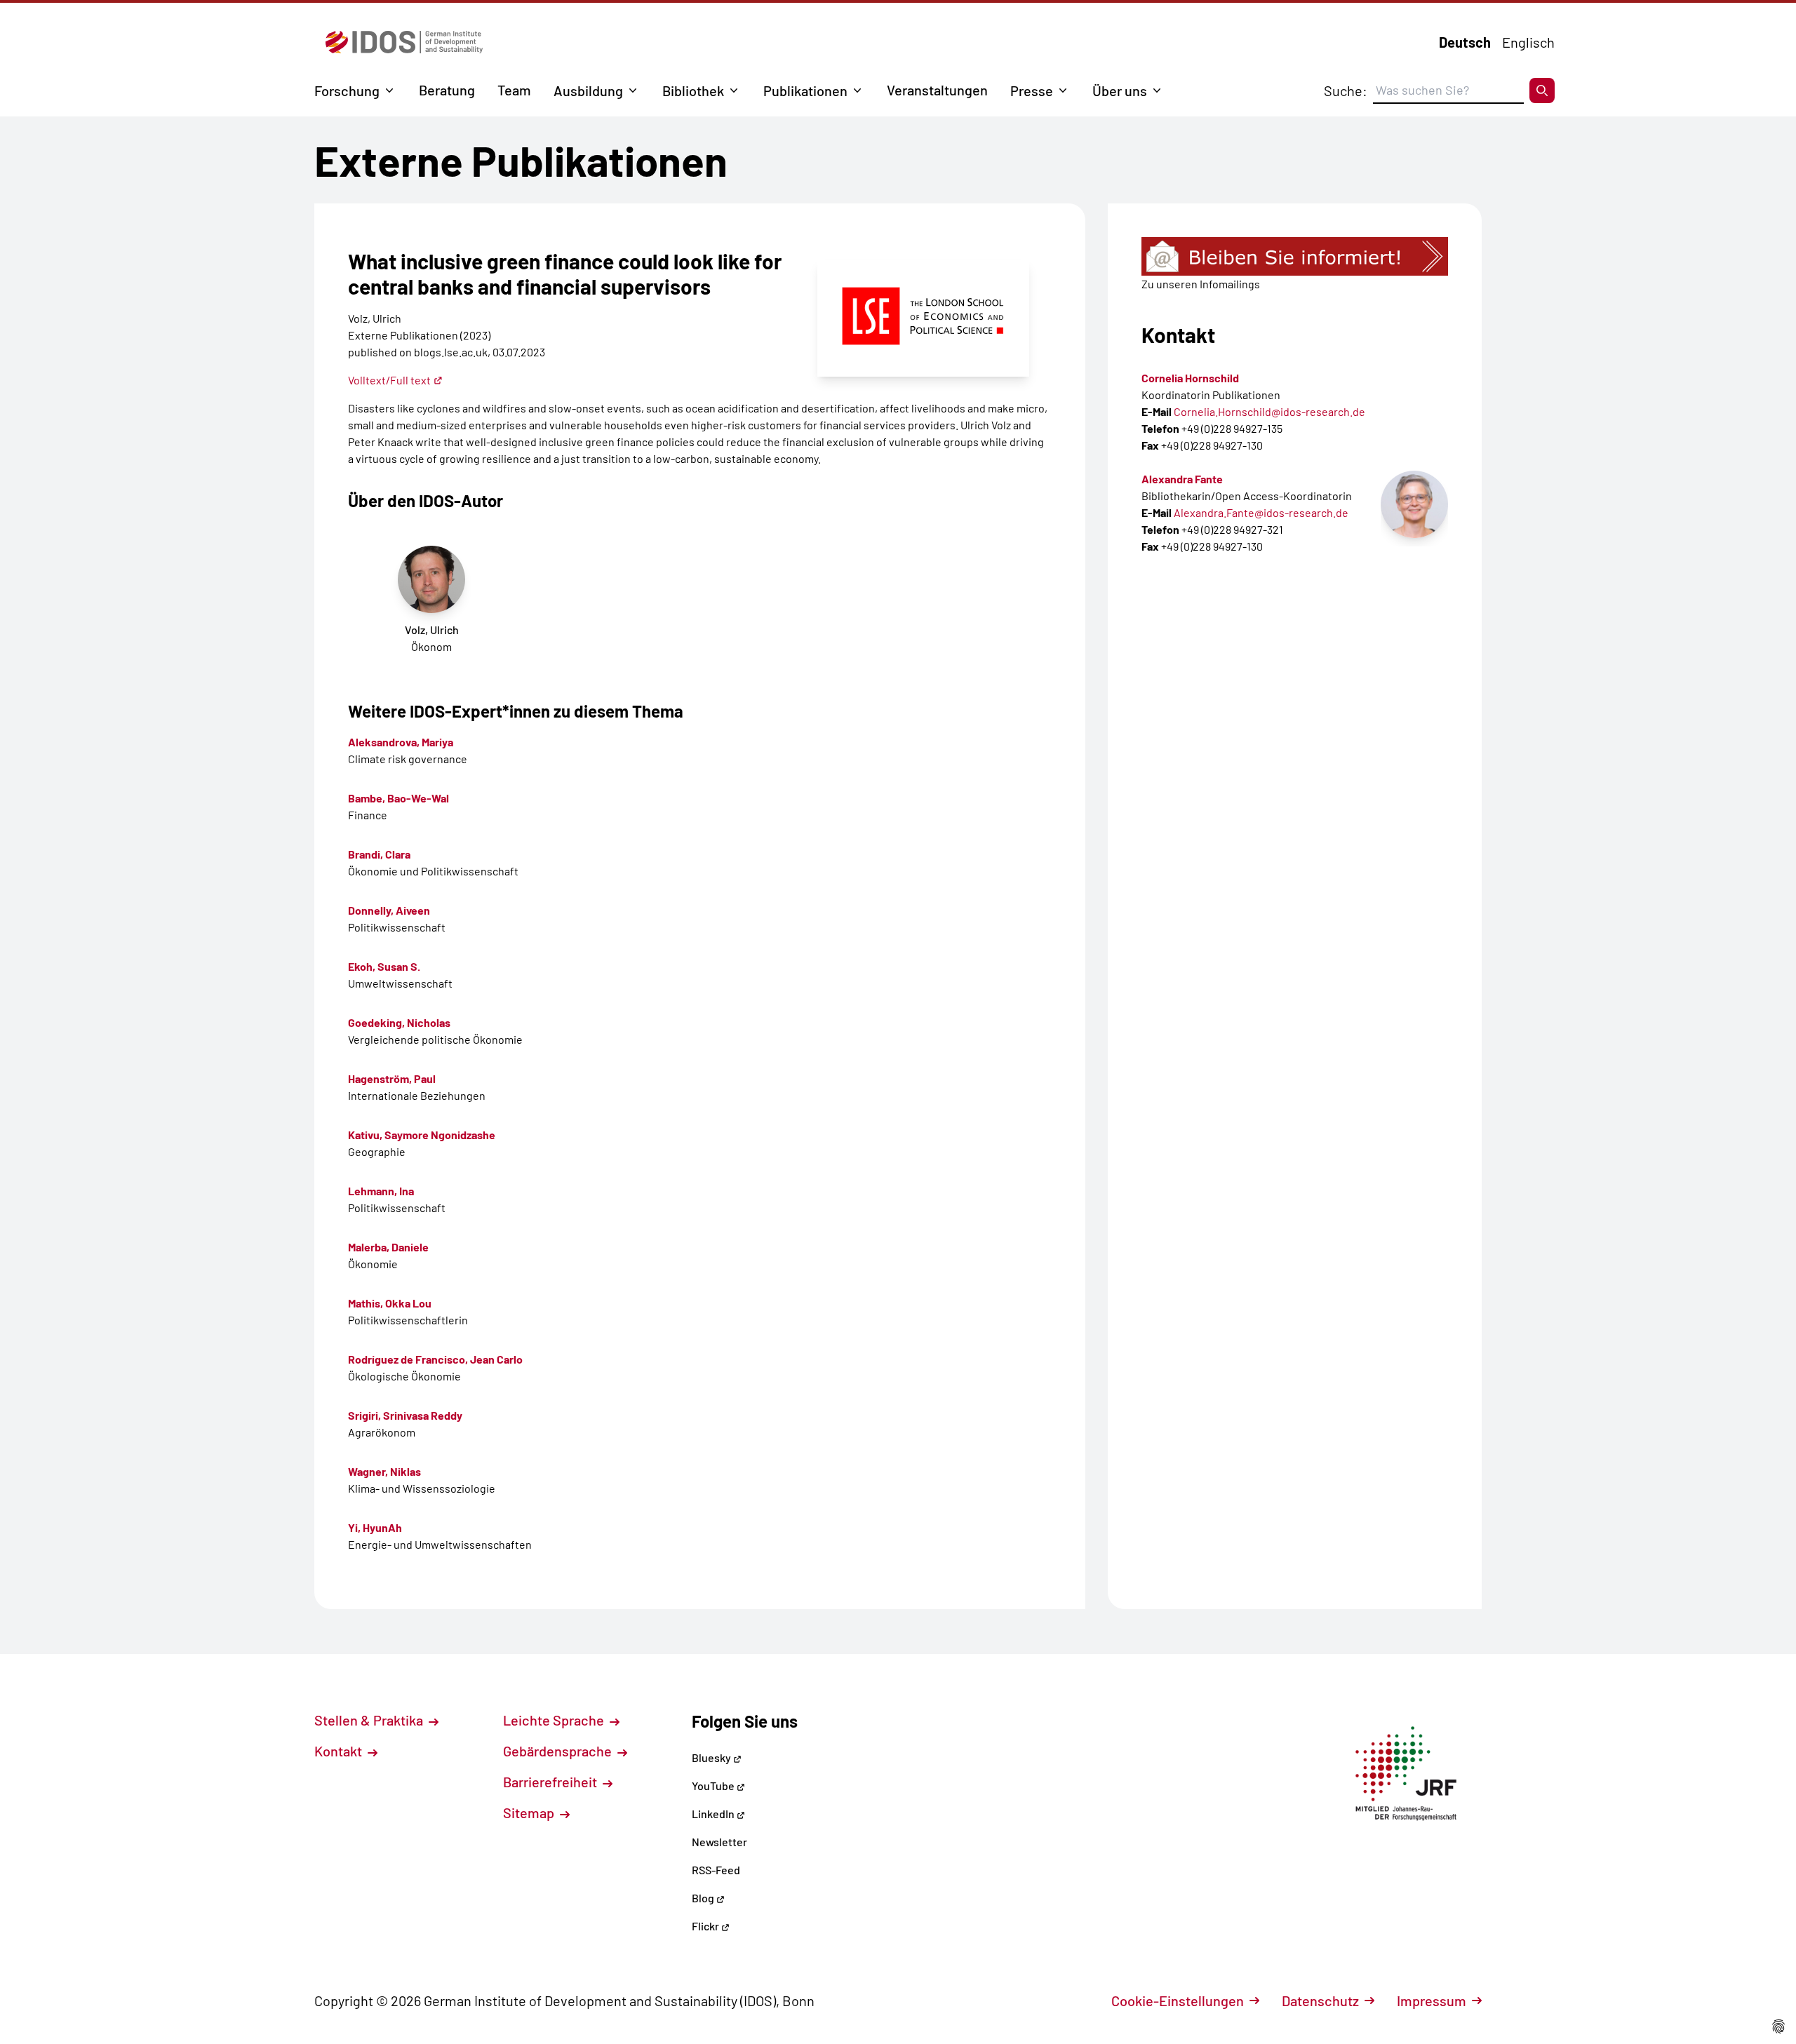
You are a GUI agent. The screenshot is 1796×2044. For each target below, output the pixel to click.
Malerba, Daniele (388, 1247)
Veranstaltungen (937, 90)
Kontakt (340, 1751)
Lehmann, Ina (381, 1191)
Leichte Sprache (555, 1720)
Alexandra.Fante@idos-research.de (1261, 512)
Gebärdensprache (559, 1751)
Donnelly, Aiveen (389, 910)
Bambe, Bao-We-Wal (398, 798)
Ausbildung (588, 90)
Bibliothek (693, 90)
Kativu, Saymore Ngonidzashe (422, 1135)
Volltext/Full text (389, 380)
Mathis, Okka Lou (390, 1303)
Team (514, 90)
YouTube (714, 1786)
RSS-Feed (716, 1870)
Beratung (447, 90)
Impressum (1432, 2001)
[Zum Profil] (1414, 504)
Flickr (706, 1926)
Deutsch (1465, 42)
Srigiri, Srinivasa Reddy (405, 1415)
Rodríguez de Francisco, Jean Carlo (435, 1359)
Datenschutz (1320, 2001)
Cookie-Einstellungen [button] (1178, 2001)
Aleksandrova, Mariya (401, 742)
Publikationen (805, 90)
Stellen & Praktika (370, 1720)
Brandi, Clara (379, 854)
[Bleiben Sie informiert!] (1295, 256)
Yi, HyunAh (375, 1527)
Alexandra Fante (1182, 479)
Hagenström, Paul (392, 1078)
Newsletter (719, 1842)
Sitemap (530, 1813)
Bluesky (712, 1757)
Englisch (1528, 42)
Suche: (1346, 90)
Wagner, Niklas (384, 1471)
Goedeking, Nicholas (399, 1022)
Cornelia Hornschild (1190, 378)
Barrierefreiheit (551, 1782)
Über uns (1120, 90)
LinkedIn (714, 1814)
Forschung (347, 90)
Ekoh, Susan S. (384, 966)
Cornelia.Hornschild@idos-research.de (1269, 411)
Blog (704, 1898)
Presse (1032, 90)
